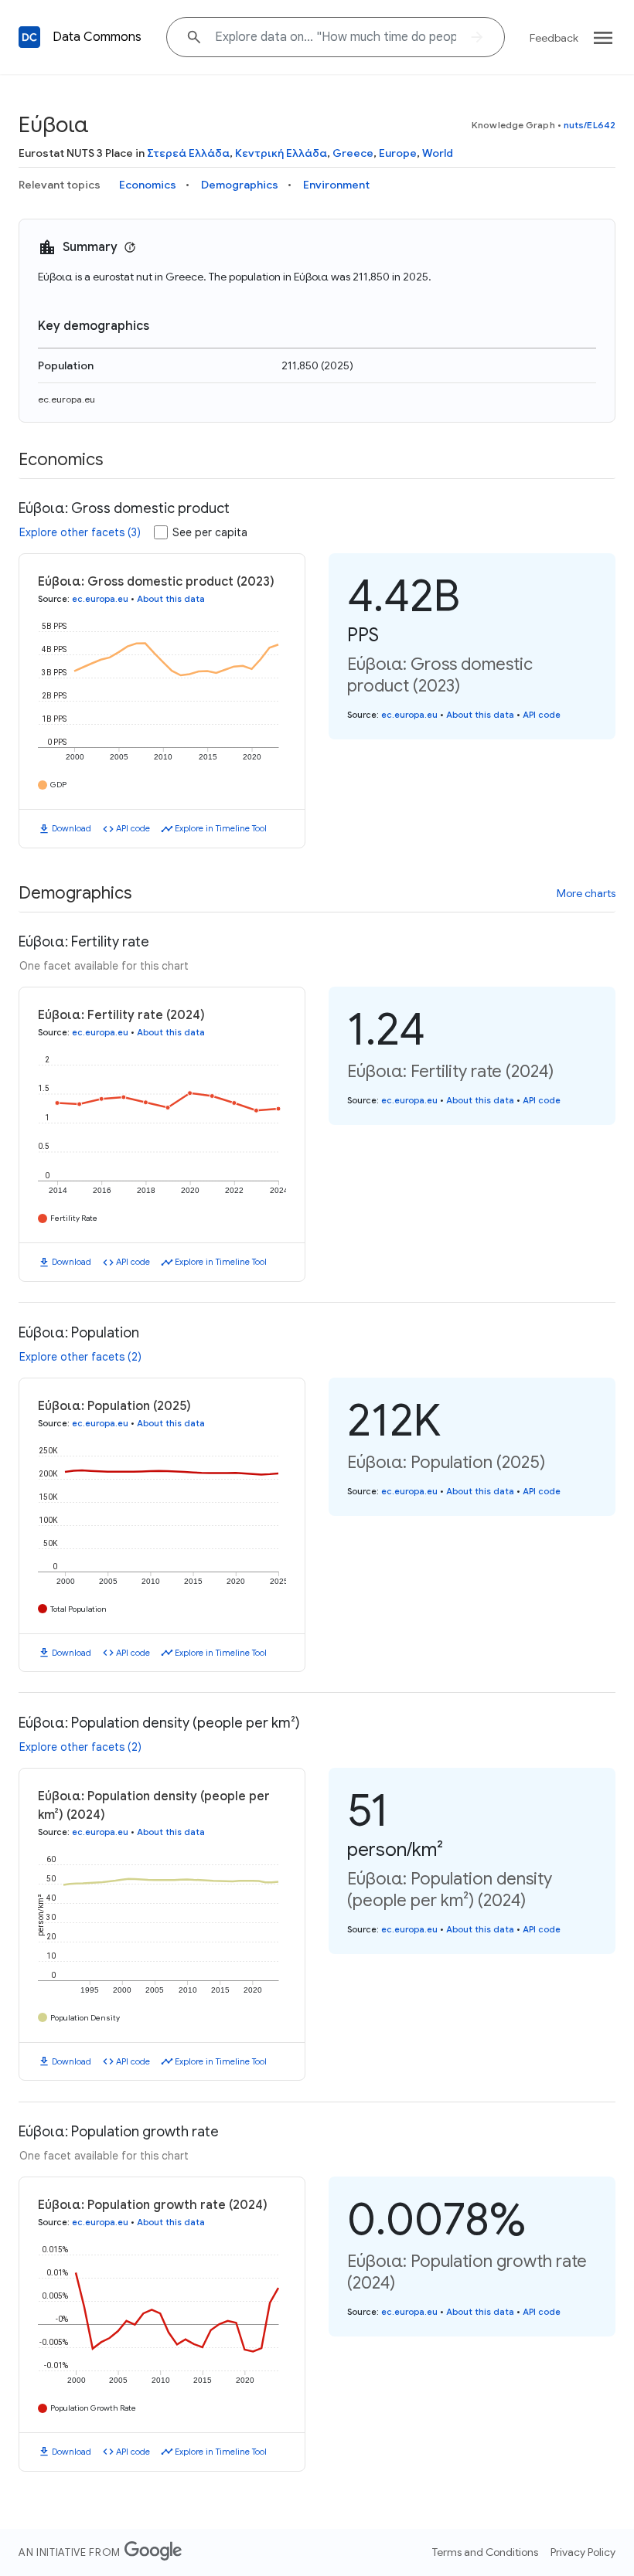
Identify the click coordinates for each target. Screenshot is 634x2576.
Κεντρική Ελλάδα (281, 153)
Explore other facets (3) (80, 532)
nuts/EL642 (590, 125)
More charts (586, 893)
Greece (353, 153)
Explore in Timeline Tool (221, 828)
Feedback (554, 38)
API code (133, 828)
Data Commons (97, 37)
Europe (398, 153)
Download (72, 828)
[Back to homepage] (29, 37)
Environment (336, 185)
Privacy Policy (583, 2552)
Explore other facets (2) (80, 1357)
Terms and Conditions (485, 2552)
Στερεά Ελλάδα (188, 153)
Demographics (240, 185)
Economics (148, 185)
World (438, 153)
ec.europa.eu (66, 399)
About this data (171, 599)
